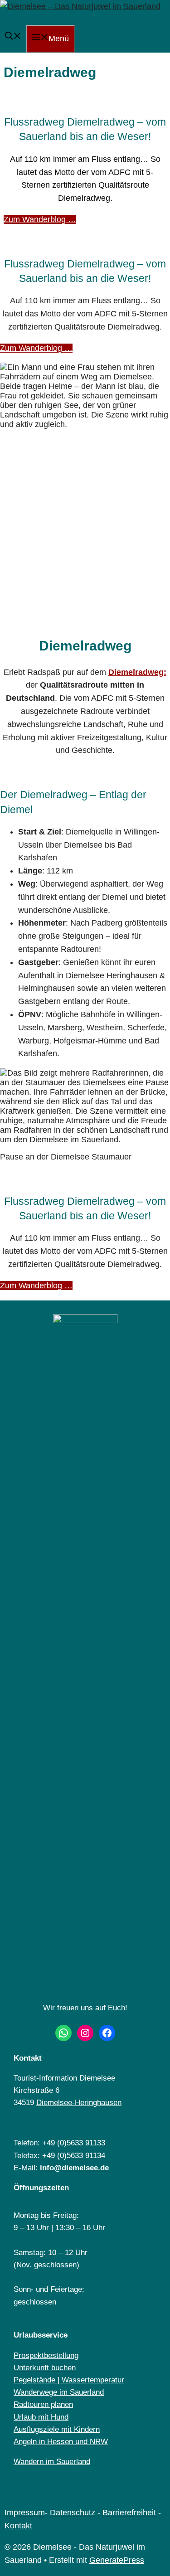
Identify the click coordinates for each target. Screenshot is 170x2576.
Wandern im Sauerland (52, 2462)
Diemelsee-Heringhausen (79, 2103)
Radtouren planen (43, 2404)
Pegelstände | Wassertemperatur (69, 2380)
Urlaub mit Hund (41, 2417)
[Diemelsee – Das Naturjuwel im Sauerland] (80, 6)
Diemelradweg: (137, 672)
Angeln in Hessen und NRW (61, 2442)
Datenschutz (73, 2513)
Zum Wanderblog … (40, 219)
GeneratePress (117, 2560)
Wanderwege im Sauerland (59, 2392)
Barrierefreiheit (129, 2513)
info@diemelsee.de (74, 2168)
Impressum (25, 2513)
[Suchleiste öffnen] (13, 37)
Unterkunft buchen (45, 2368)
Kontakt (18, 2526)
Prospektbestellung (46, 2355)
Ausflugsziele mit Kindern (57, 2429)
